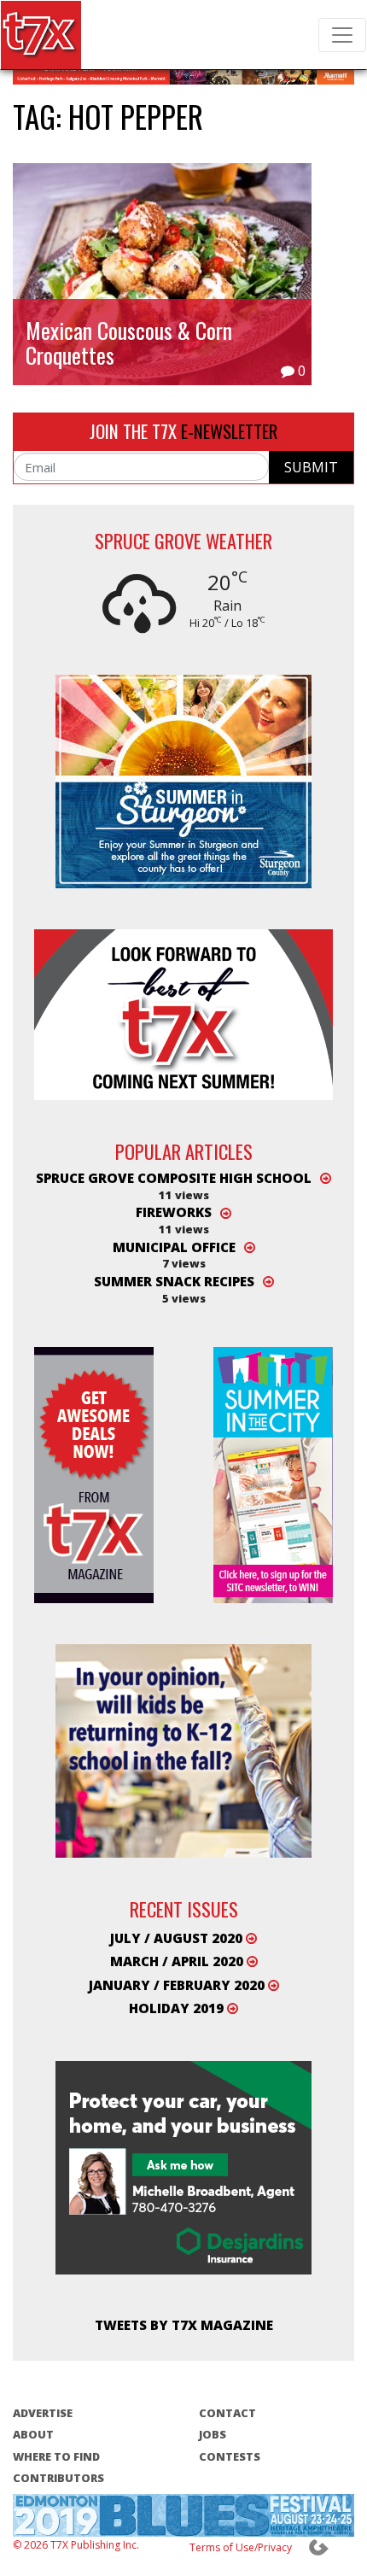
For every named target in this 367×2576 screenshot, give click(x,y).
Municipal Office (174, 1247)
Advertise (43, 2413)
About (33, 2434)
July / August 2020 (178, 1938)
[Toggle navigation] (342, 35)
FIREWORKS (174, 1213)
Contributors (58, 2478)
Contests (230, 2456)
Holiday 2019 (178, 2008)
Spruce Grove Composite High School (174, 1178)
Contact (227, 2413)
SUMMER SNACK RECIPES (174, 1281)
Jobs (213, 2434)
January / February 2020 (178, 1985)
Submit (311, 467)
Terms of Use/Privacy (241, 2547)
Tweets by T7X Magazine (184, 2325)
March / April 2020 (178, 1961)
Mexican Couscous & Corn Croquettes (129, 342)
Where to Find (56, 2456)
